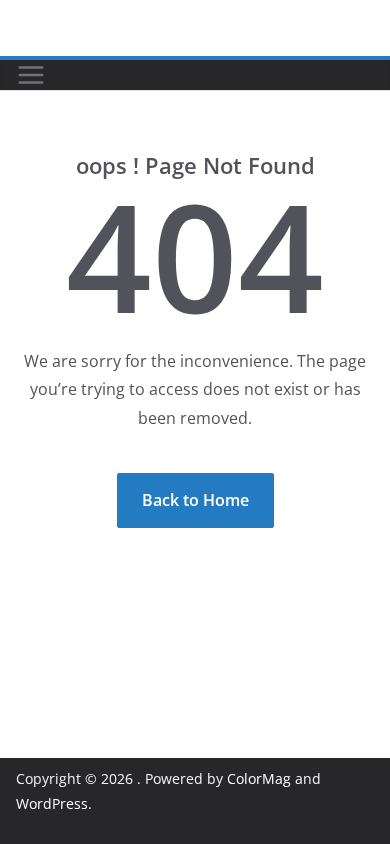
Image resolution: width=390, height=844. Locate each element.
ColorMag (259, 778)
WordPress (52, 803)
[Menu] (31, 75)
